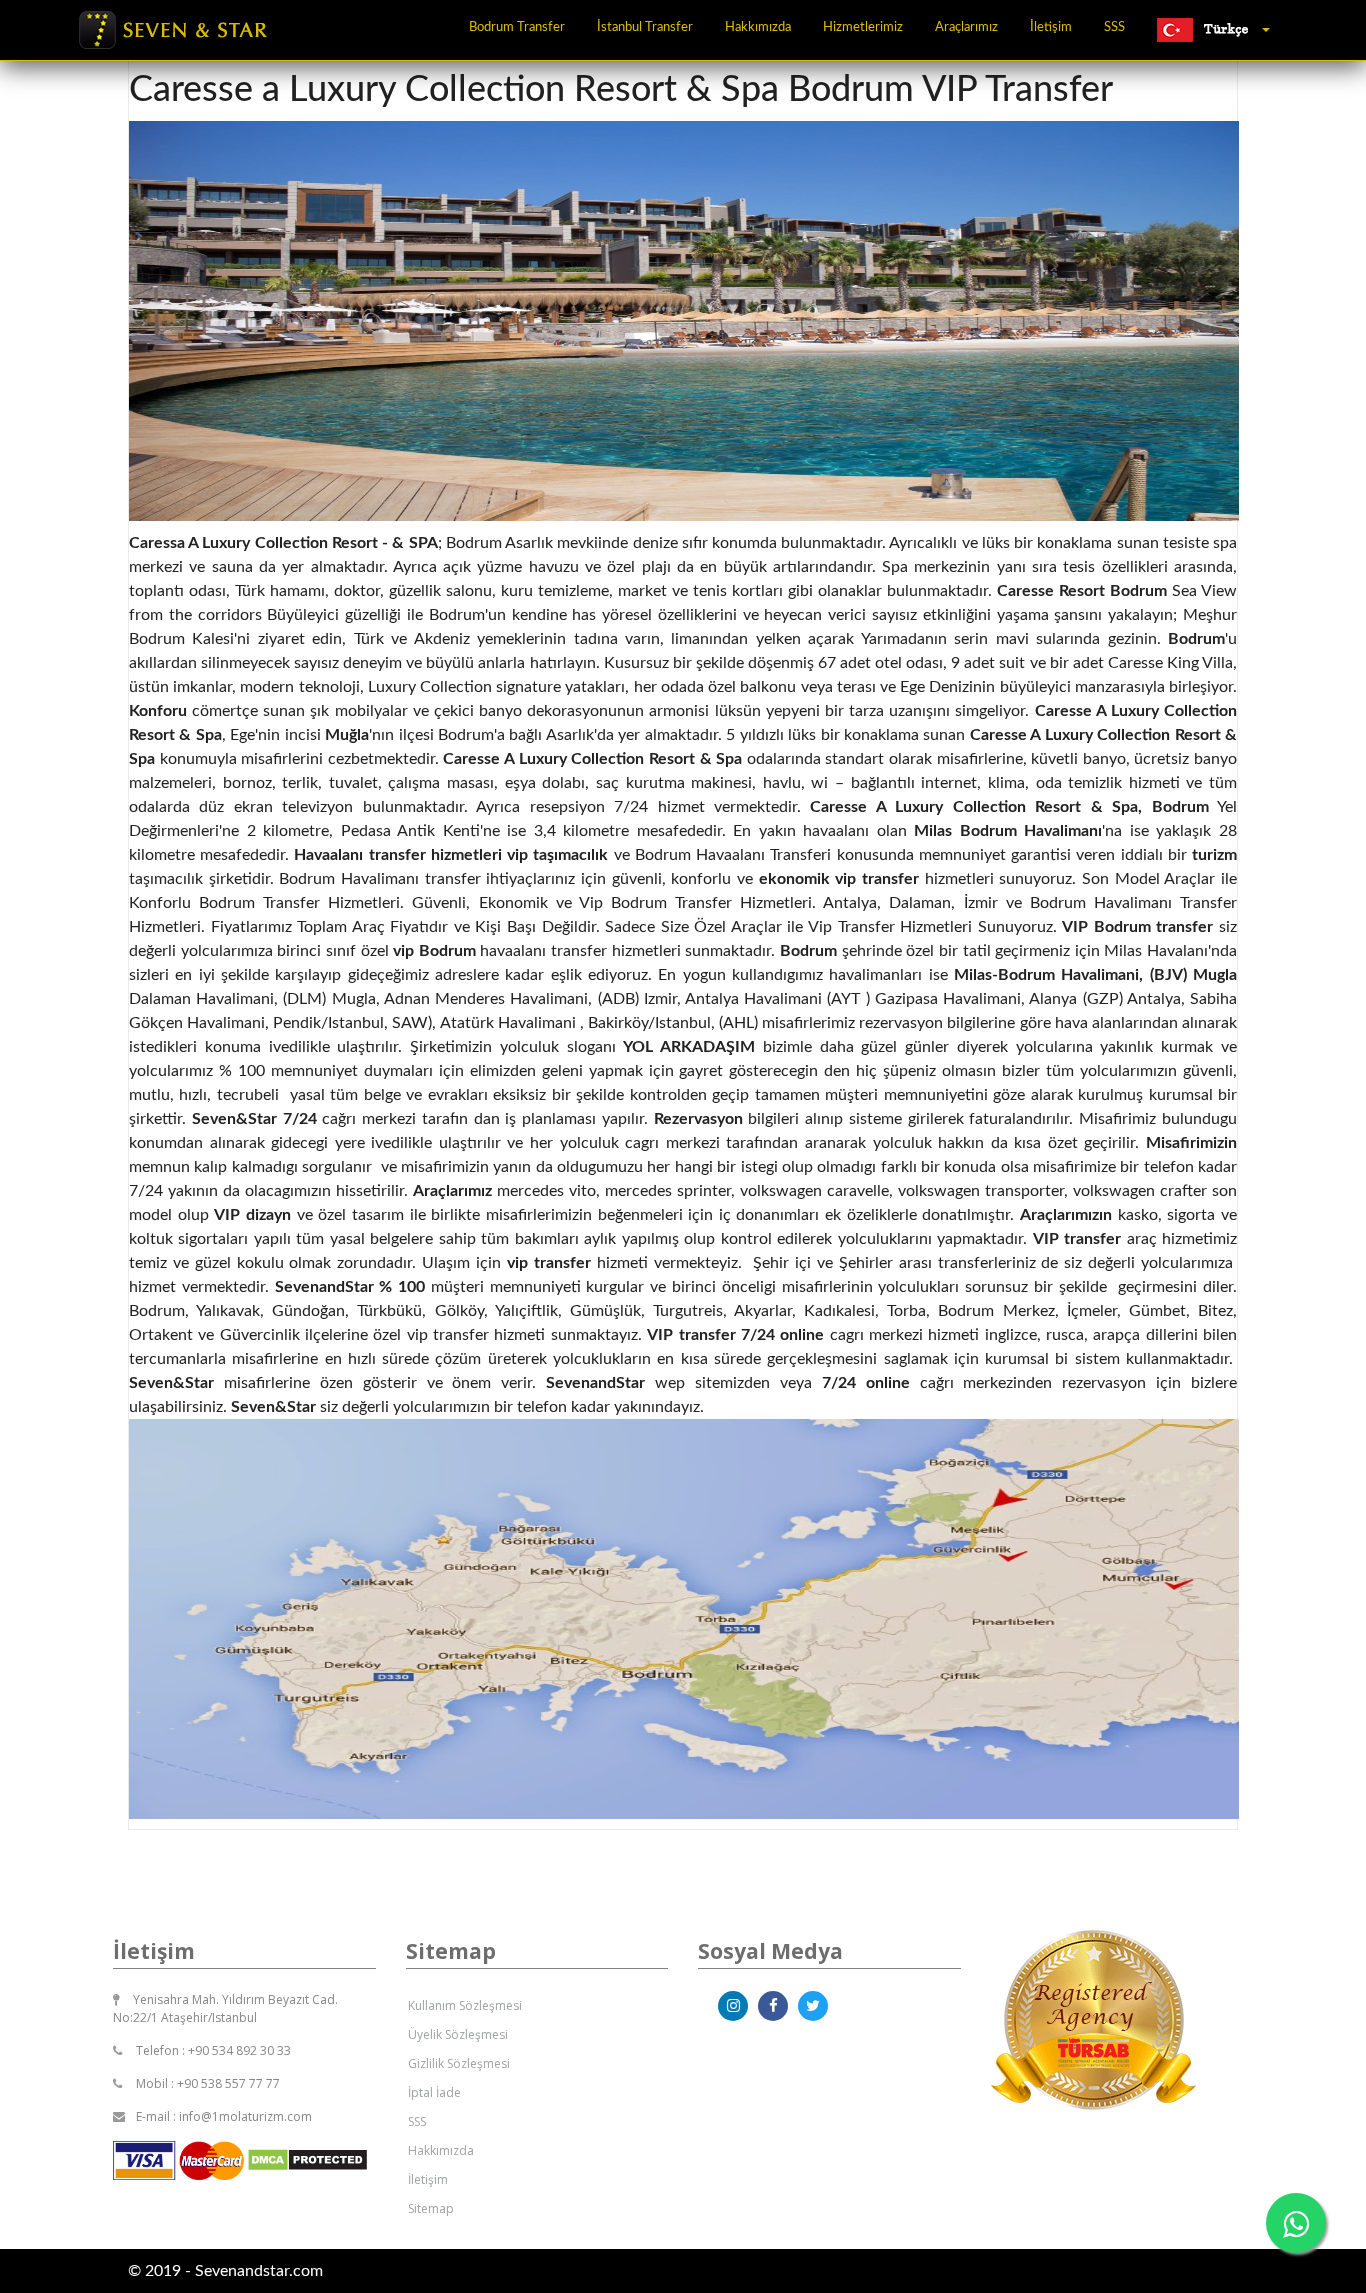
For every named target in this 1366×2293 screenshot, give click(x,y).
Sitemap (431, 2208)
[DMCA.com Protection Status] (307, 2159)
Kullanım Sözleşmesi (465, 2005)
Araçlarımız (966, 27)
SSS (1114, 27)
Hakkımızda (758, 27)
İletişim (1051, 27)
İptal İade (434, 2092)
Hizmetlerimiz (863, 27)
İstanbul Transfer (645, 27)
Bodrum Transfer (517, 27)
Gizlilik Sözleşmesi (459, 2063)
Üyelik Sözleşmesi (458, 2034)
